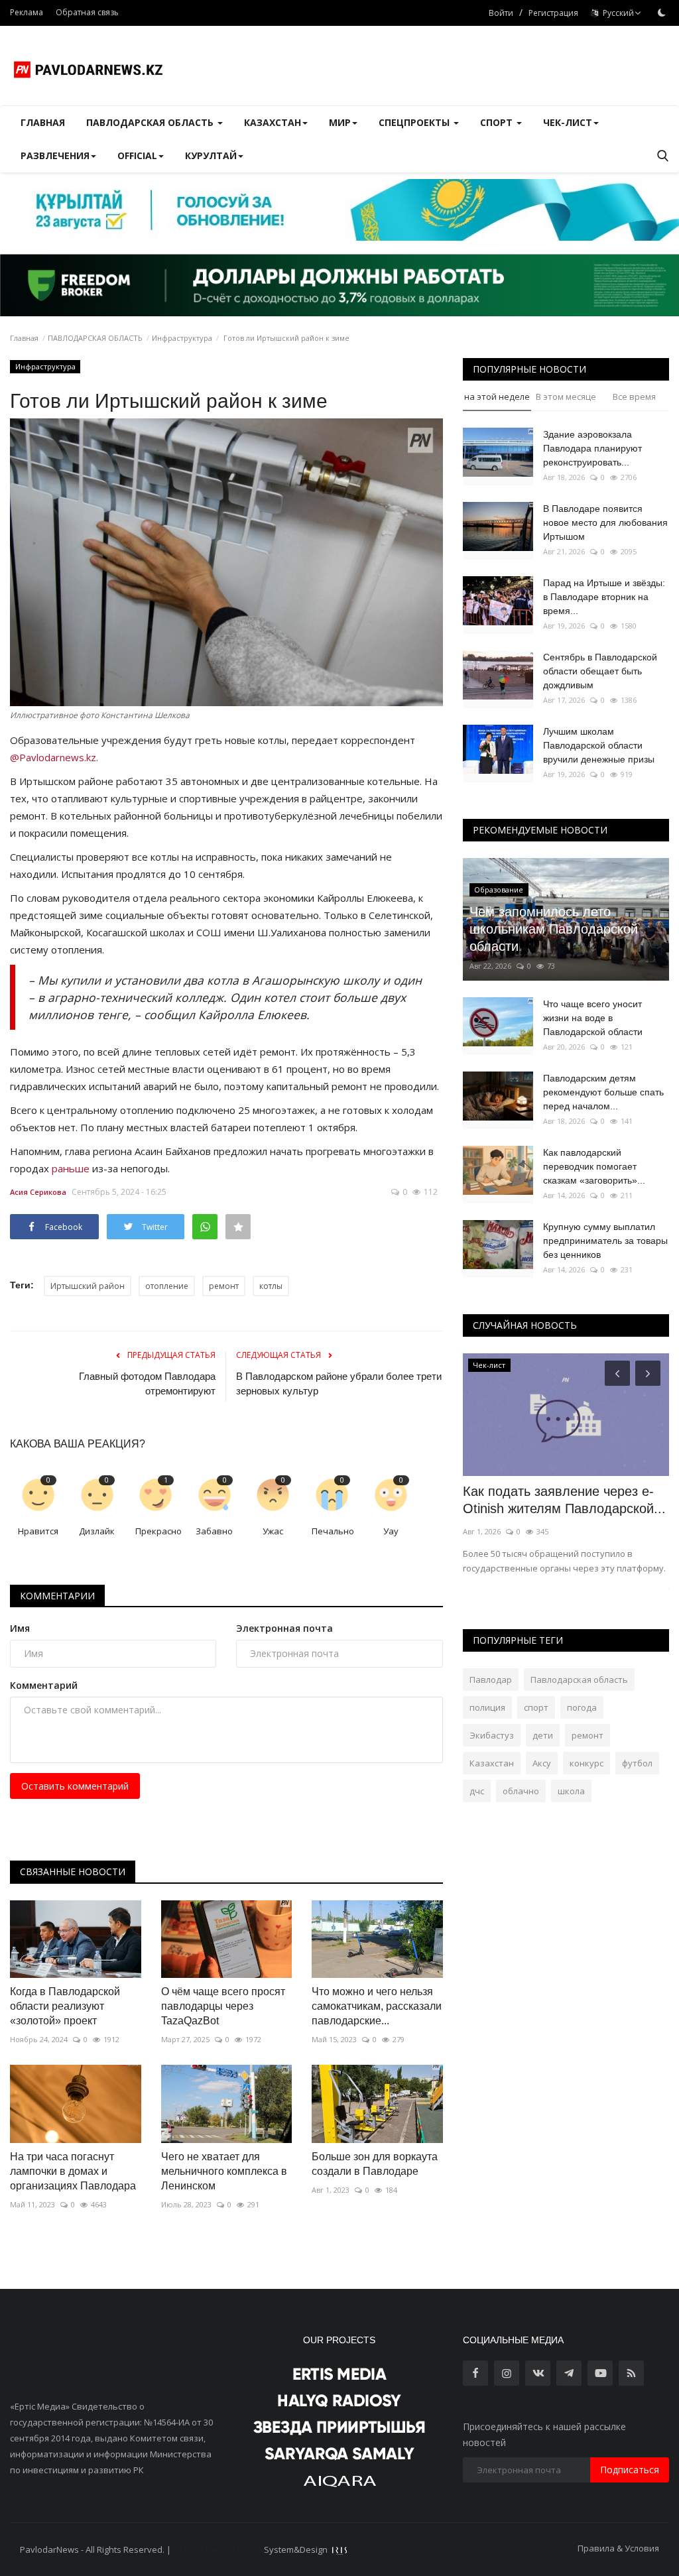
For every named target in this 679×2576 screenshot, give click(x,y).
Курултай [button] (211, 155)
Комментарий (44, 1685)
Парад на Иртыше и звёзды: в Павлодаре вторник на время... (604, 597)
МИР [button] (340, 122)
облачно (521, 1791)
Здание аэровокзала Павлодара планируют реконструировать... (592, 448)
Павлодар (491, 1680)
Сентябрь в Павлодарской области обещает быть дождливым (600, 671)
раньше (71, 1168)
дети (543, 1735)
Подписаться (630, 2470)
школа (571, 1791)
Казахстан (492, 1763)
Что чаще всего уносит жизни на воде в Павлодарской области (593, 1018)
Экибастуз (492, 1735)
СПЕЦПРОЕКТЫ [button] (415, 122)
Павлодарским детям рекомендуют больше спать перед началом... (603, 1092)
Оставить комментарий (75, 1786)
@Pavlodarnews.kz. (54, 757)
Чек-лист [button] (568, 122)
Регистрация (553, 13)
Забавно (214, 1531)
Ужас (273, 1531)
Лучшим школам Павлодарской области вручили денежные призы (599, 745)
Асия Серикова (38, 1192)
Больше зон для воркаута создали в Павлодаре (375, 2164)
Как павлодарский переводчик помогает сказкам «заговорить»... (594, 1166)
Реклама (27, 12)
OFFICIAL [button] (137, 155)
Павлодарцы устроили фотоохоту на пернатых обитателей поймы (536, 1508)
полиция (487, 1707)
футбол (637, 1763)
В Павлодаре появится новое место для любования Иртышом (605, 522)
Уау (391, 1531)
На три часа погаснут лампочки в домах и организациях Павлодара (73, 2171)
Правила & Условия (618, 2548)
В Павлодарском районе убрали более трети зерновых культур (339, 1383)
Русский (616, 13)
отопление (167, 1286)
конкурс (586, 1763)
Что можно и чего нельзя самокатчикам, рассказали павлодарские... (377, 2006)
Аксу (542, 1763)
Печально (333, 1531)
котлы (271, 1286)
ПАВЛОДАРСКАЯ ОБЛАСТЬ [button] (151, 122)
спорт (536, 1707)
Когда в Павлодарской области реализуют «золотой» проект (65, 2006)
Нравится (38, 1531)
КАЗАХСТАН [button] (273, 122)
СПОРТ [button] (498, 122)
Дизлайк (97, 1531)
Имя (20, 1628)
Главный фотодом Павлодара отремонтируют (147, 1383)
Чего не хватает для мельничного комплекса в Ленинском (224, 2171)
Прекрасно (158, 1531)
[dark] (662, 13)
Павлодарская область (579, 1680)
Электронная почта (284, 1628)
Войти (501, 13)
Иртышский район (88, 1286)
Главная (43, 122)
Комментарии (57, 1596)
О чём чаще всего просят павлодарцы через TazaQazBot (223, 2006)
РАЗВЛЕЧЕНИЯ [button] (55, 155)
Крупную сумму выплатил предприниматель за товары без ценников (605, 1241)
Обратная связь (87, 12)
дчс (477, 1791)
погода (582, 1707)
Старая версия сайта (217, 2549)
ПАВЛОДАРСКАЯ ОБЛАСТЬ (95, 338)
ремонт (224, 1286)
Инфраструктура (182, 338)
